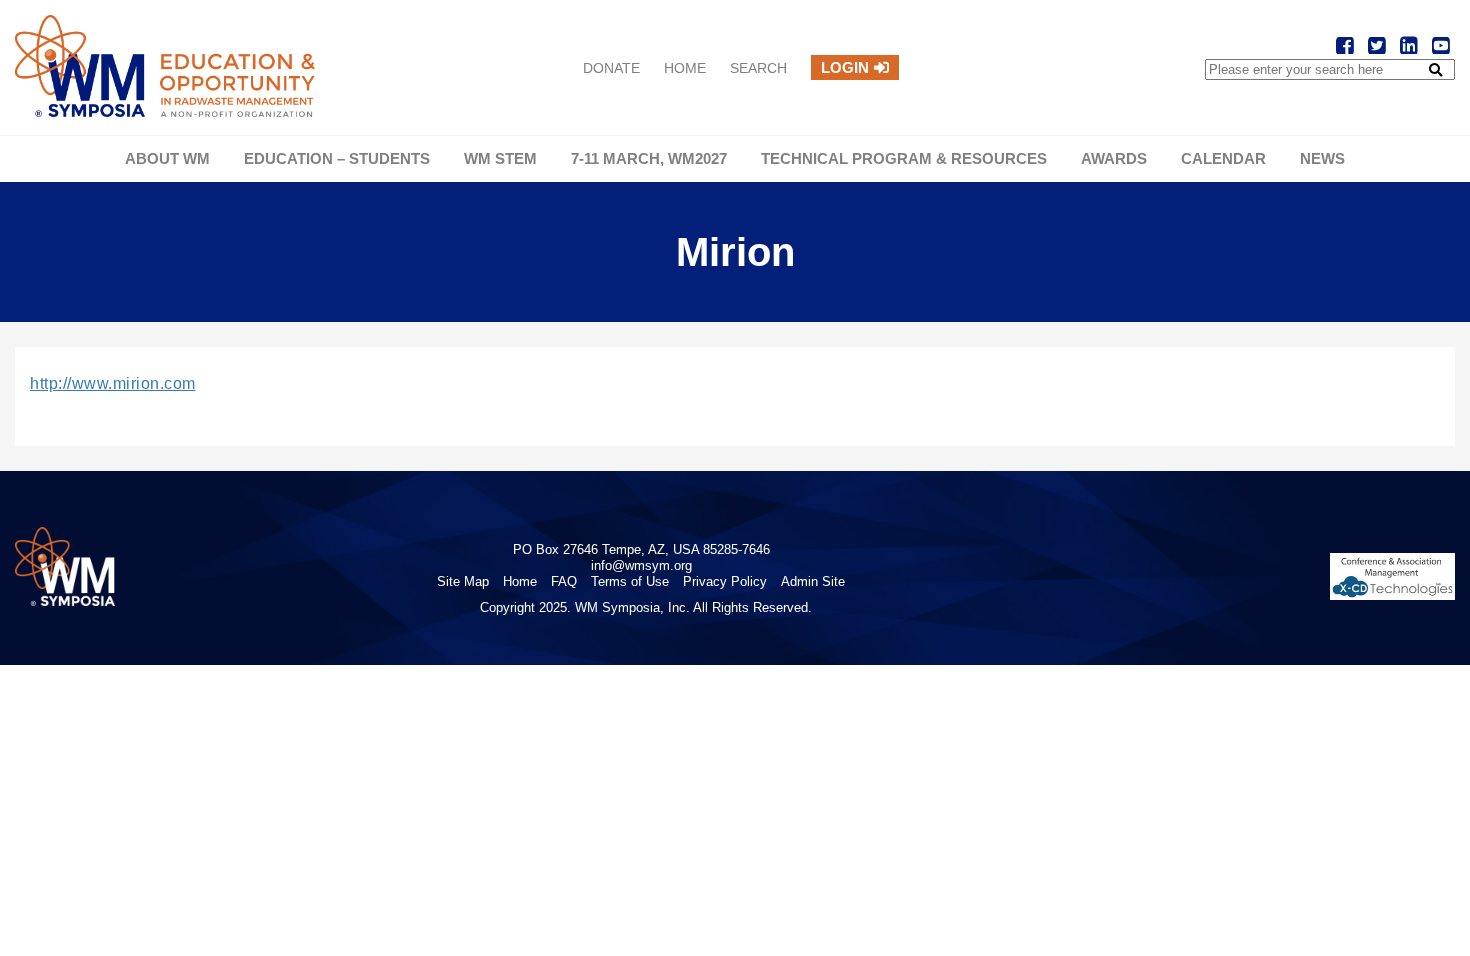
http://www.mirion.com (113, 383)
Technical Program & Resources (904, 158)
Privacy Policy (725, 581)
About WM (167, 158)
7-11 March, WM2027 (649, 158)
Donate (611, 68)
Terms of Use (630, 581)
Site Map (463, 581)
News (1322, 158)
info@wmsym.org (641, 565)
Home (685, 68)
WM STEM (500, 158)
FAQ (564, 581)
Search (758, 68)
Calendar (1223, 158)
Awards (1114, 158)
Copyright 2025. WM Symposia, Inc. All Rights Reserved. (646, 607)
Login (845, 67)
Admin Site (813, 581)
